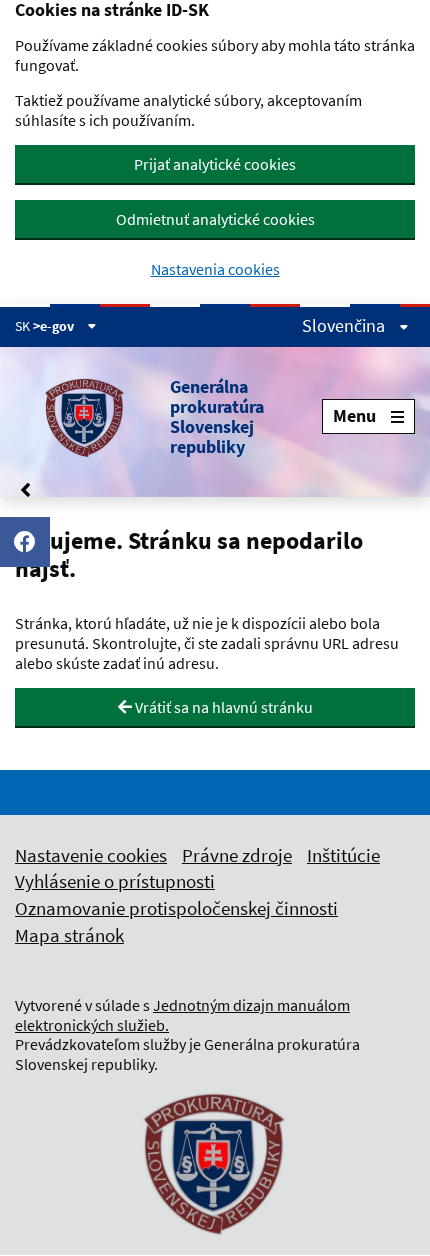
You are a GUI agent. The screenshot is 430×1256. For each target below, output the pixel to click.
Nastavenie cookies (91, 855)
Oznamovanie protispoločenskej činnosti (176, 908)
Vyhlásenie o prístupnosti (115, 881)
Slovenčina (345, 326)
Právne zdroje (237, 855)
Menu (354, 415)
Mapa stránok (69, 935)
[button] (168, 417)
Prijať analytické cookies (215, 164)
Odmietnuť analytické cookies (215, 219)
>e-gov (55, 326)
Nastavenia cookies (215, 269)
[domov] (215, 1247)
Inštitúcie (343, 855)
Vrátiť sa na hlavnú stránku (222, 707)
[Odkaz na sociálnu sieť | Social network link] (25, 542)
